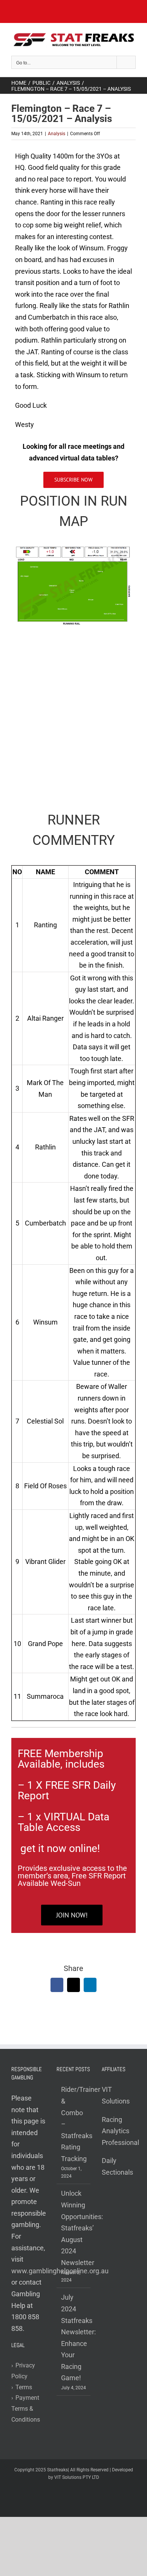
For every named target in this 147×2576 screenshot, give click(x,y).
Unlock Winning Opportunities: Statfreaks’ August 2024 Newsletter (74, 2228)
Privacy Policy (23, 2371)
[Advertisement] (73, 714)
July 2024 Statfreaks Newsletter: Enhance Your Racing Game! (74, 2337)
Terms (22, 2387)
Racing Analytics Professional (120, 2131)
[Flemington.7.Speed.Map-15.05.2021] (73, 549)
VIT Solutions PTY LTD (77, 2477)
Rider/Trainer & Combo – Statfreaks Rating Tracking (74, 2124)
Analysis (57, 134)
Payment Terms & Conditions (26, 2409)
